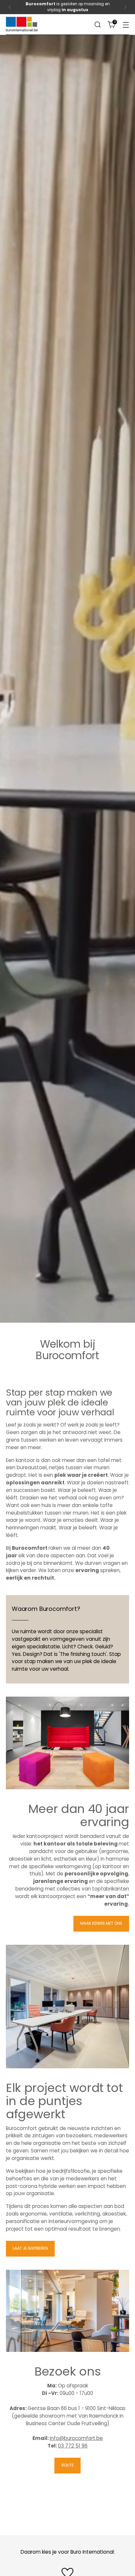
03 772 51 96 (73, 2446)
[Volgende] (125, 7)
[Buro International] (22, 24)
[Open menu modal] (126, 24)
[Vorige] (10, 7)
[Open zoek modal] (97, 24)
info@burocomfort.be (76, 2438)
